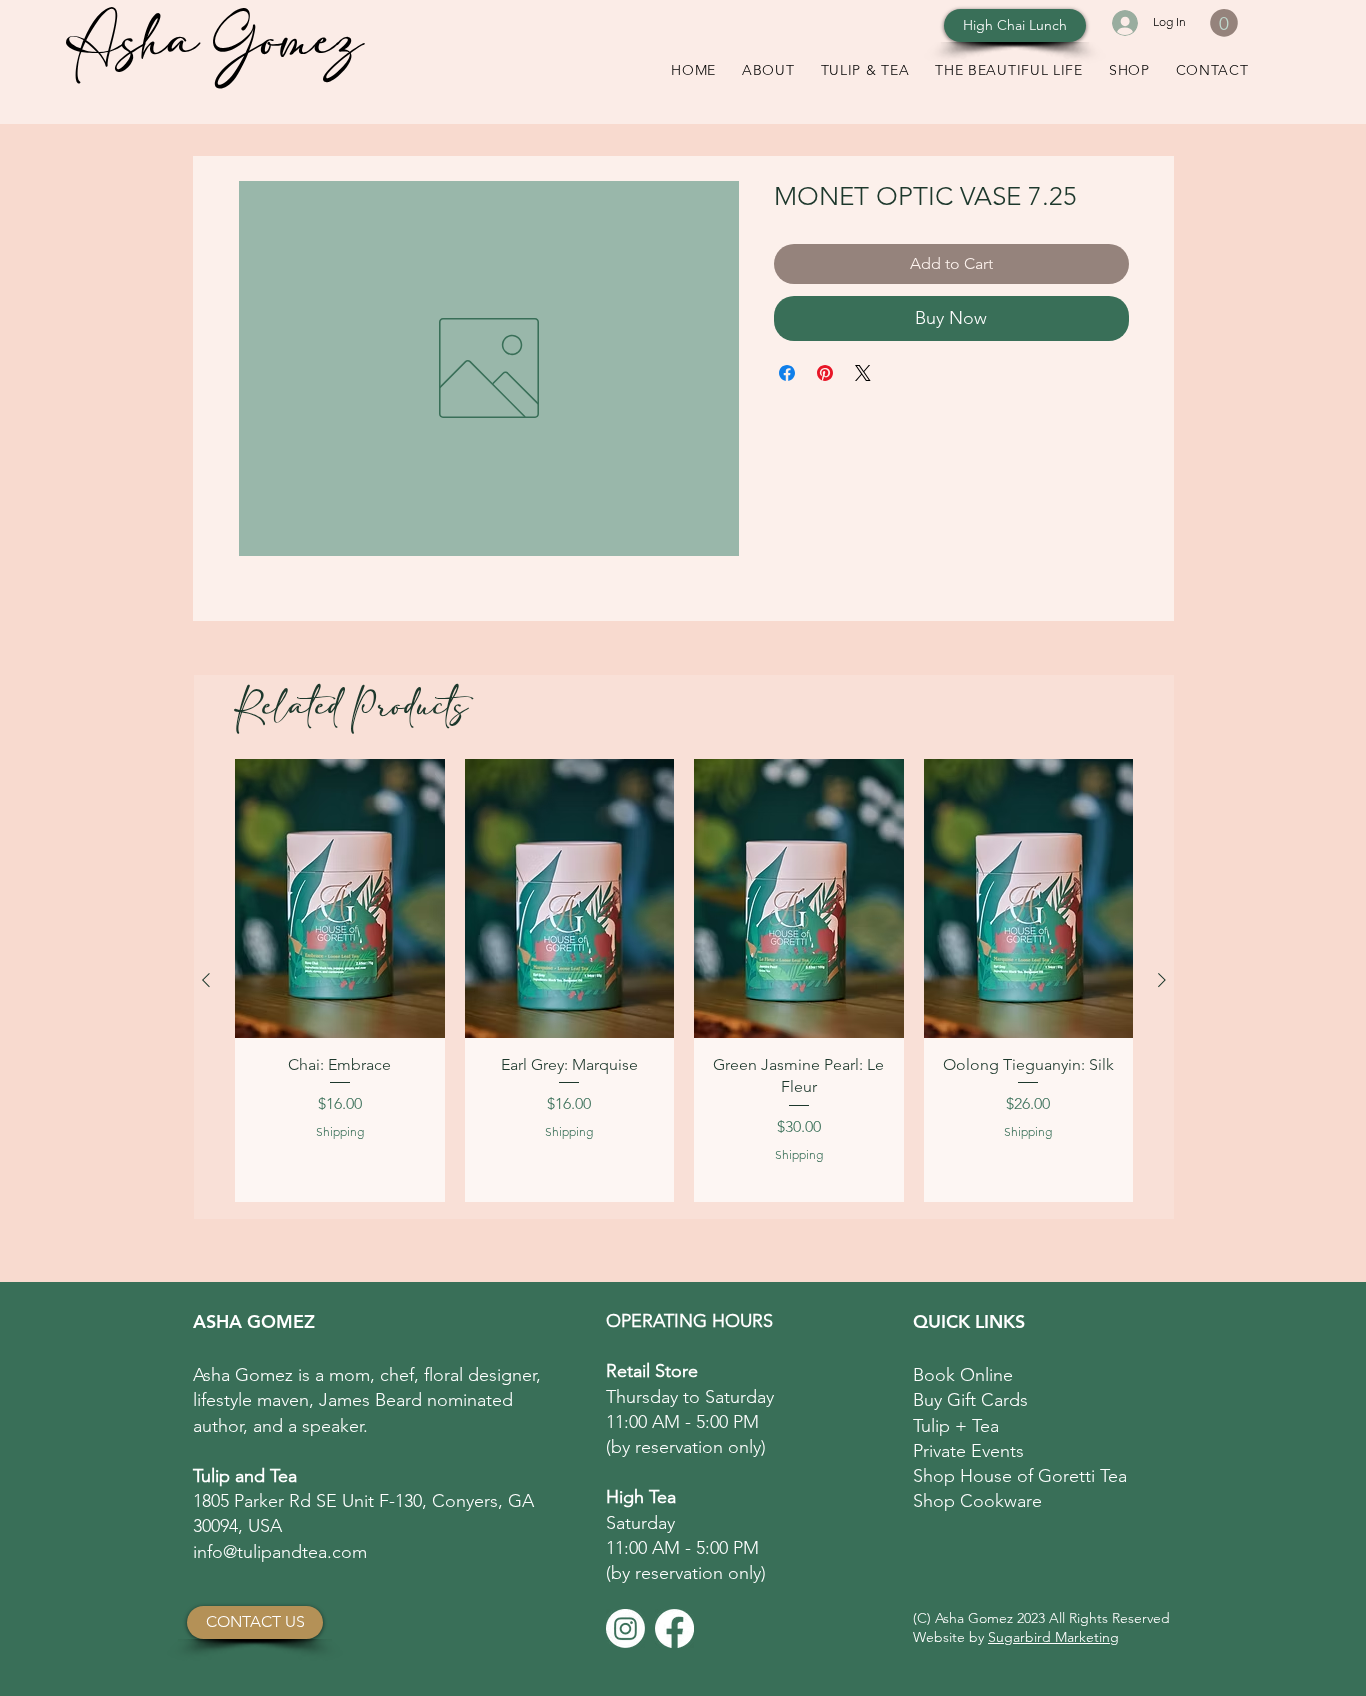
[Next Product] (1162, 980)
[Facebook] (674, 1628)
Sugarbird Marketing (1053, 1637)
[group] (684, 980)
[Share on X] (863, 373)
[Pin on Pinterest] (825, 373)
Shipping (340, 1131)
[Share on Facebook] (787, 373)
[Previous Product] (206, 980)
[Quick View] (340, 898)
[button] (1224, 23)
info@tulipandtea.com (280, 1552)
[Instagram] (625, 1628)
